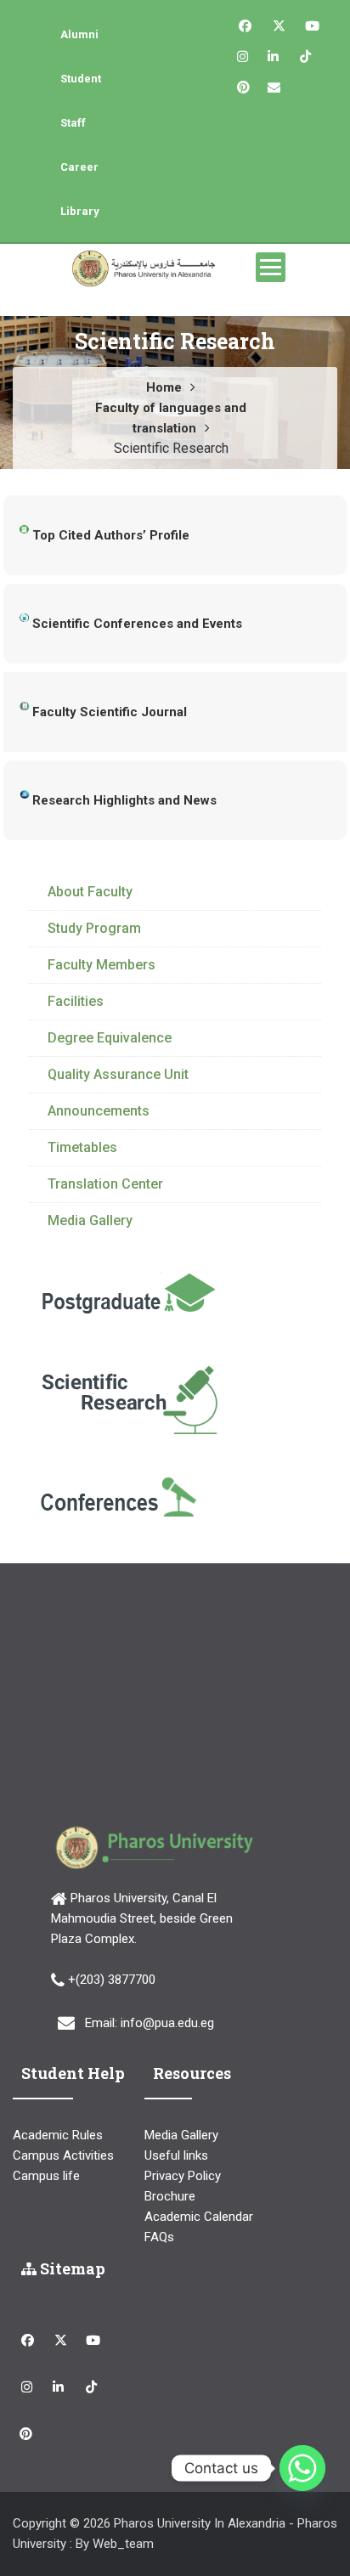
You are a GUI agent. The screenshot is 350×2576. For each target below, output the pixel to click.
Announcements (99, 1111)
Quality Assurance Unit (118, 1074)
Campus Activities (63, 2155)
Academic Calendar (199, 2217)
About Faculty (90, 892)
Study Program (94, 928)
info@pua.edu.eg (167, 2023)
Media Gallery (90, 1220)
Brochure (170, 2196)
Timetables (82, 1147)
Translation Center (105, 1184)
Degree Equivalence (110, 1038)
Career (79, 167)
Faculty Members (102, 965)
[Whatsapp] (302, 2468)
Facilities (76, 1001)
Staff (73, 123)
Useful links (176, 2155)
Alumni (79, 34)
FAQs (159, 2237)
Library (80, 211)
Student (81, 79)
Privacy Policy (183, 2176)
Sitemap (71, 2268)
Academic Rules (58, 2135)
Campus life (46, 2176)
